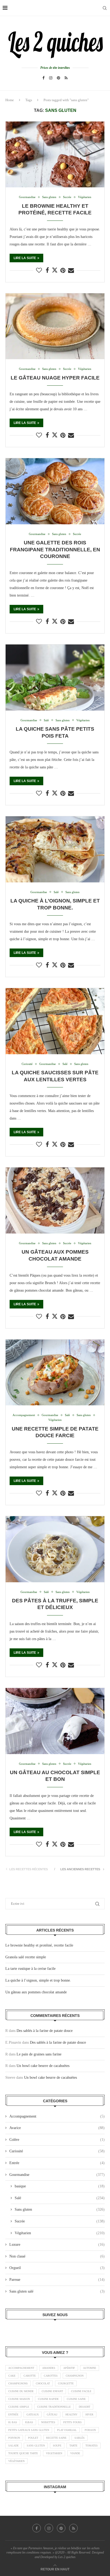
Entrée (57, 2163)
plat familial (67, 2430)
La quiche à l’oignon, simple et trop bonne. (38, 1980)
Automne (90, 2368)
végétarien (16, 2461)
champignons (18, 2383)
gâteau (52, 2414)
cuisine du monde (21, 2391)
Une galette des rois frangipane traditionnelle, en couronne (55, 549)
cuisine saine (76, 2399)
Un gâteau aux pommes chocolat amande (36, 1992)
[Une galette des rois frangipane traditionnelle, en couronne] (55, 491)
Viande (75, 2453)
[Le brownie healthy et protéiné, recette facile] (55, 155)
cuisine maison (19, 2399)
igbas (29, 2422)
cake (12, 2376)
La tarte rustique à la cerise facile (30, 1969)
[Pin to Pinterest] (63, 271)
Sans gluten (60, 2209)
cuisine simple (19, 2407)
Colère (57, 2140)
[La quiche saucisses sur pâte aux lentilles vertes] (55, 1021)
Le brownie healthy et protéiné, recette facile (39, 1945)
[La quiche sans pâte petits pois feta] (55, 678)
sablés (80, 2438)
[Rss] (66, 78)
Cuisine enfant (52, 2391)
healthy (71, 2414)
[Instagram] (51, 78)
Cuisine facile (81, 2391)
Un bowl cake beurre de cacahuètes (43, 2066)
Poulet (33, 2438)
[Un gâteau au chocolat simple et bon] (55, 1721)
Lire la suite (25, 258)
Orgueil (57, 2268)
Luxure (57, 2245)
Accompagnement (57, 2116)
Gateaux (33, 2414)
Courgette (66, 2383)
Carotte (30, 2376)
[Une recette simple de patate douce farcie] (55, 1373)
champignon (75, 2376)
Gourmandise (57, 2175)
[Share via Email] (71, 271)
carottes (51, 2376)
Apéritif (69, 2368)
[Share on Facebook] (47, 271)
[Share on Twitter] (55, 270)
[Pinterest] (58, 78)
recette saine (56, 2438)
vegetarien (54, 2453)
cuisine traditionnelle (54, 2407)
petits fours (72, 2422)
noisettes (48, 2422)
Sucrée (60, 2221)
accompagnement (21, 2368)
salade (13, 2446)
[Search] (105, 8)
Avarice (57, 2128)
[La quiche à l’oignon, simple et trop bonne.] (55, 849)
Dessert (85, 2407)
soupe (57, 2446)
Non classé (57, 2256)
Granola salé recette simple (26, 1957)
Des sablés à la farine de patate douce (45, 2031)
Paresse (57, 2280)
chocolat (43, 2383)
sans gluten (36, 2446)
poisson (90, 2430)
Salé (60, 2198)
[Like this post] (39, 271)
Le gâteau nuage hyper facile (55, 378)
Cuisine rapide (48, 2399)
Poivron (14, 2438)
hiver (89, 2414)
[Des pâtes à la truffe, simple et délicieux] (55, 1549)
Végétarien (60, 2233)
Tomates (92, 2446)
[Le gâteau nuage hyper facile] (55, 326)
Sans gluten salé (57, 2291)
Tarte (73, 2446)
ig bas (13, 2422)
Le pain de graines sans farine (39, 2054)
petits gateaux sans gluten (29, 2430)
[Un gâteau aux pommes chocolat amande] (55, 1200)
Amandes (49, 2368)
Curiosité (57, 2151)
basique (60, 2186)
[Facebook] (44, 78)
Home (10, 100)
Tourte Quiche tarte (23, 2453)
